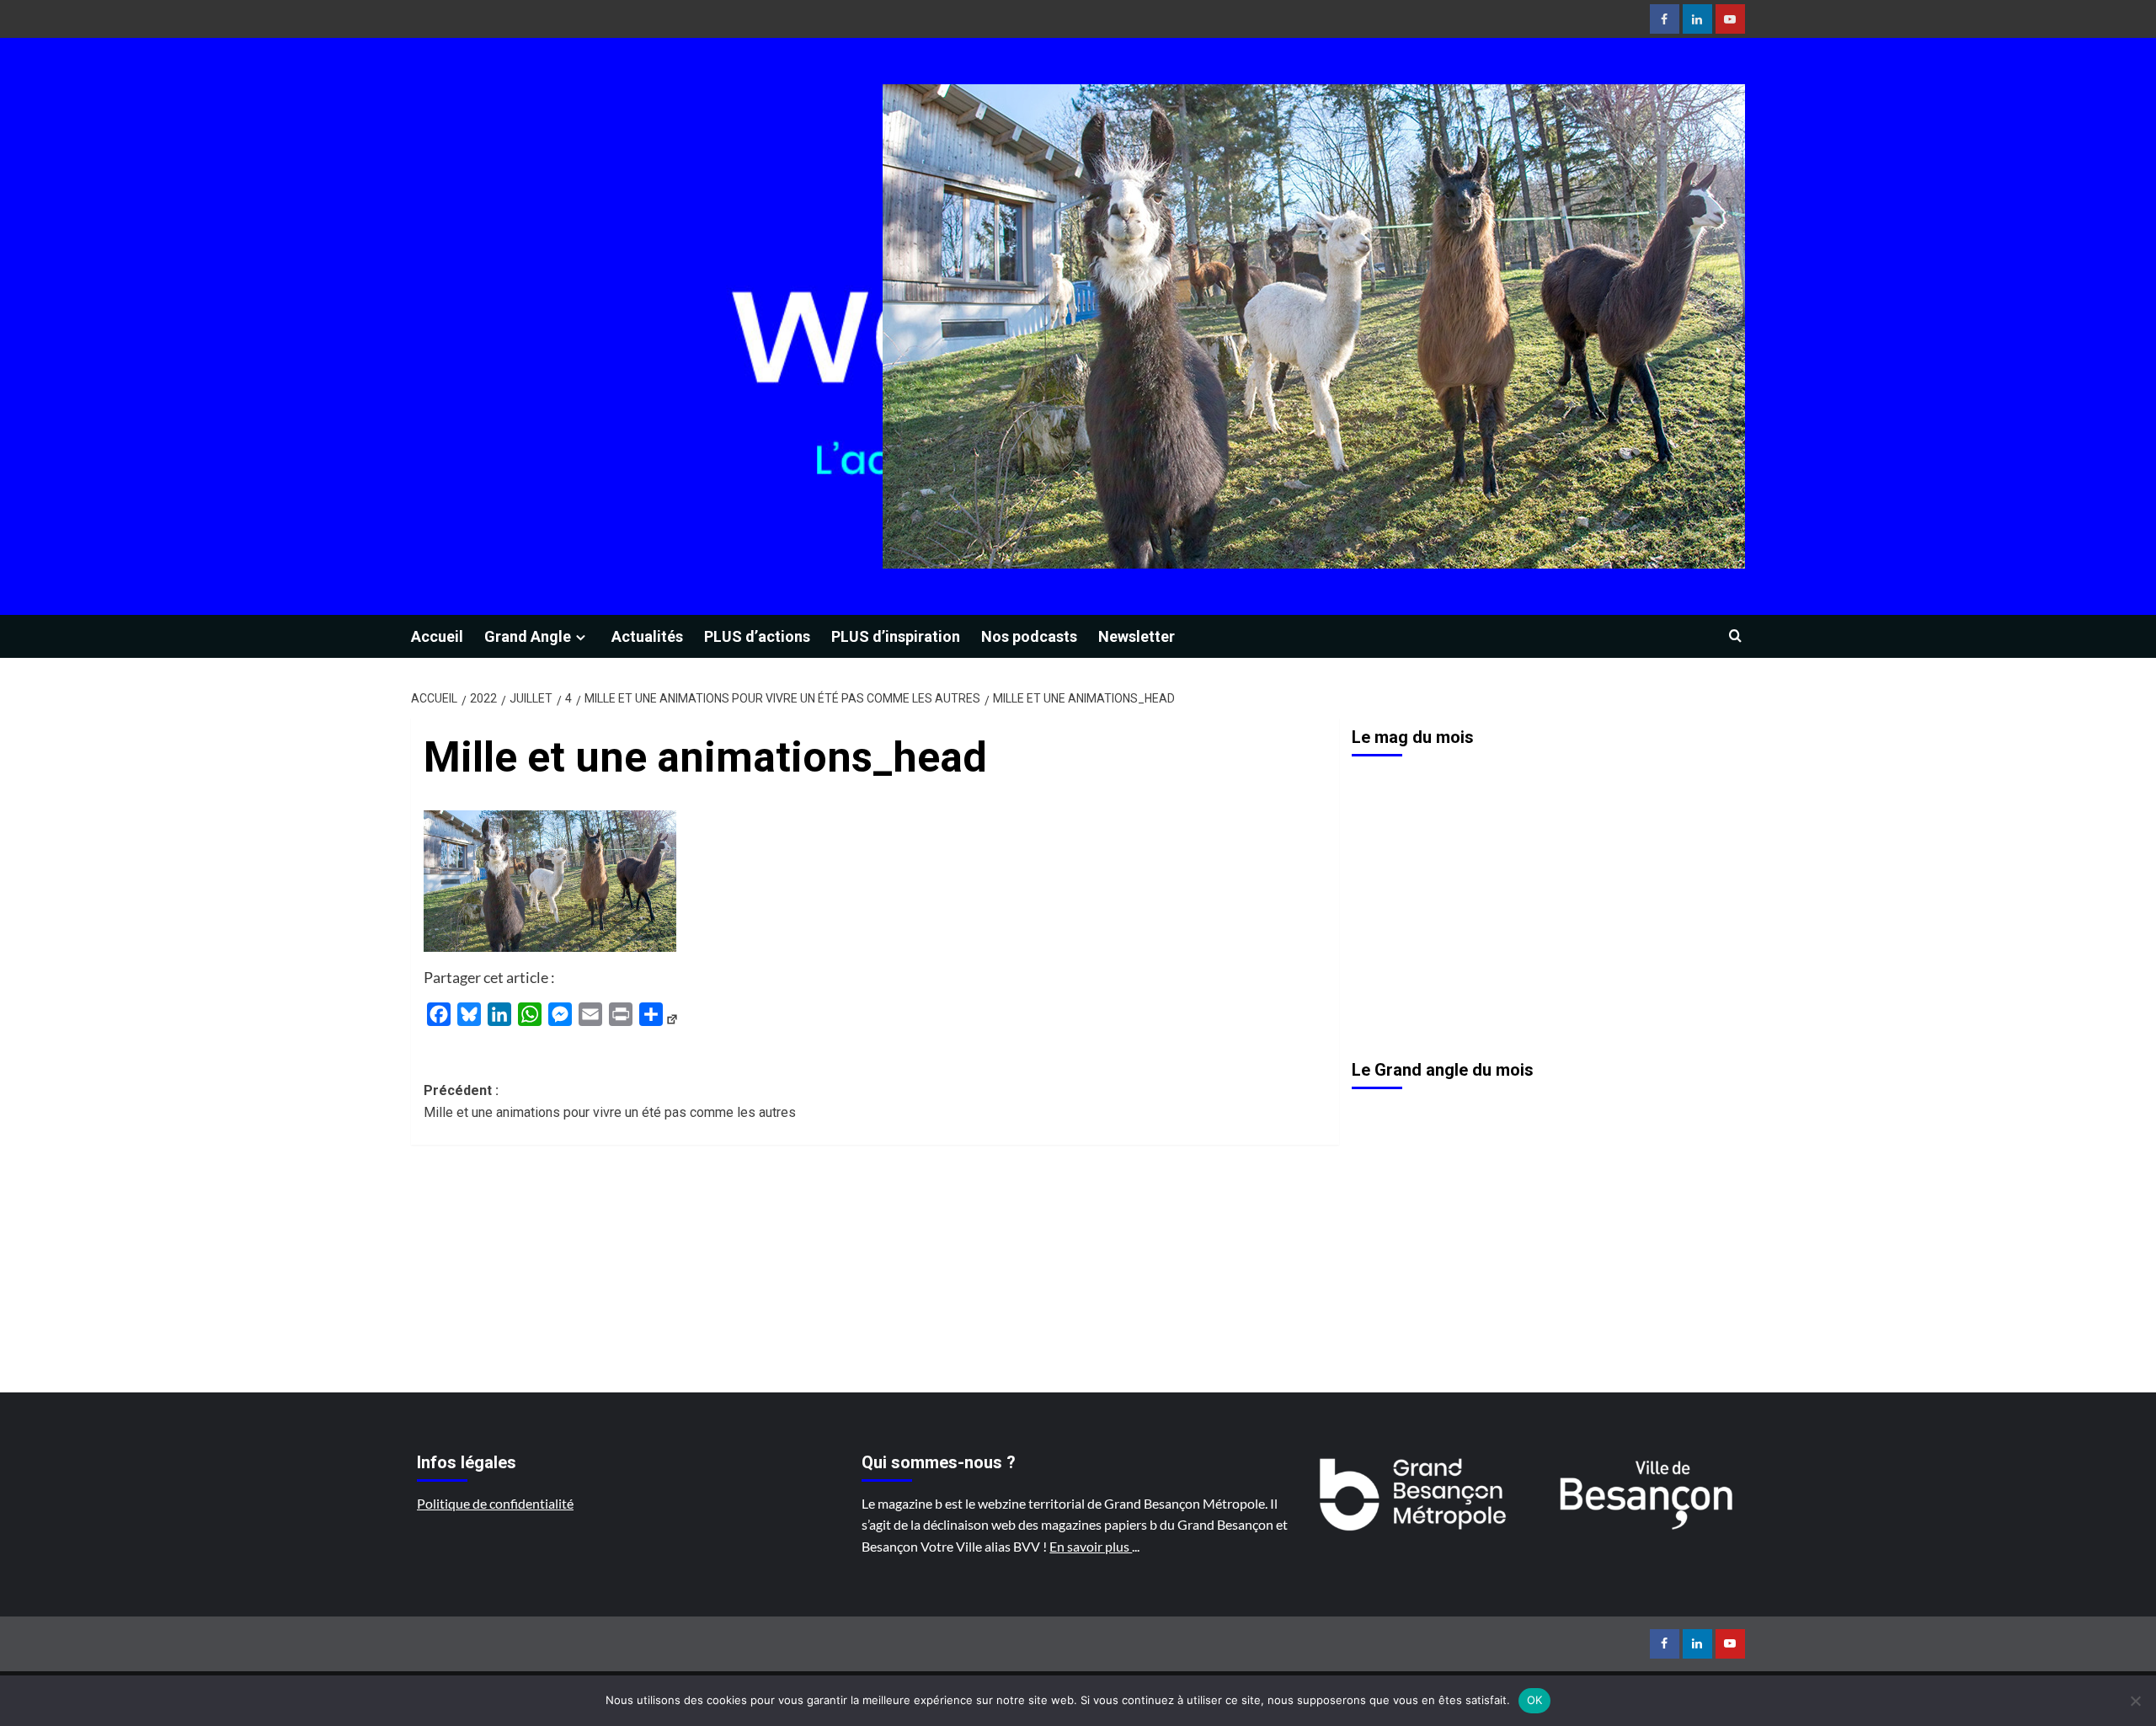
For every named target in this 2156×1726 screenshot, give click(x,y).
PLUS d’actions (757, 636)
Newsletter (1137, 636)
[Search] (1735, 636)
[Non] (2135, 1701)
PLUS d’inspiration (896, 636)
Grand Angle (528, 636)
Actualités (647, 636)
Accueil (437, 636)
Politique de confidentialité (495, 1503)
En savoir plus (1091, 1546)
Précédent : (610, 1101)
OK (1535, 1700)
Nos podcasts (1029, 636)
